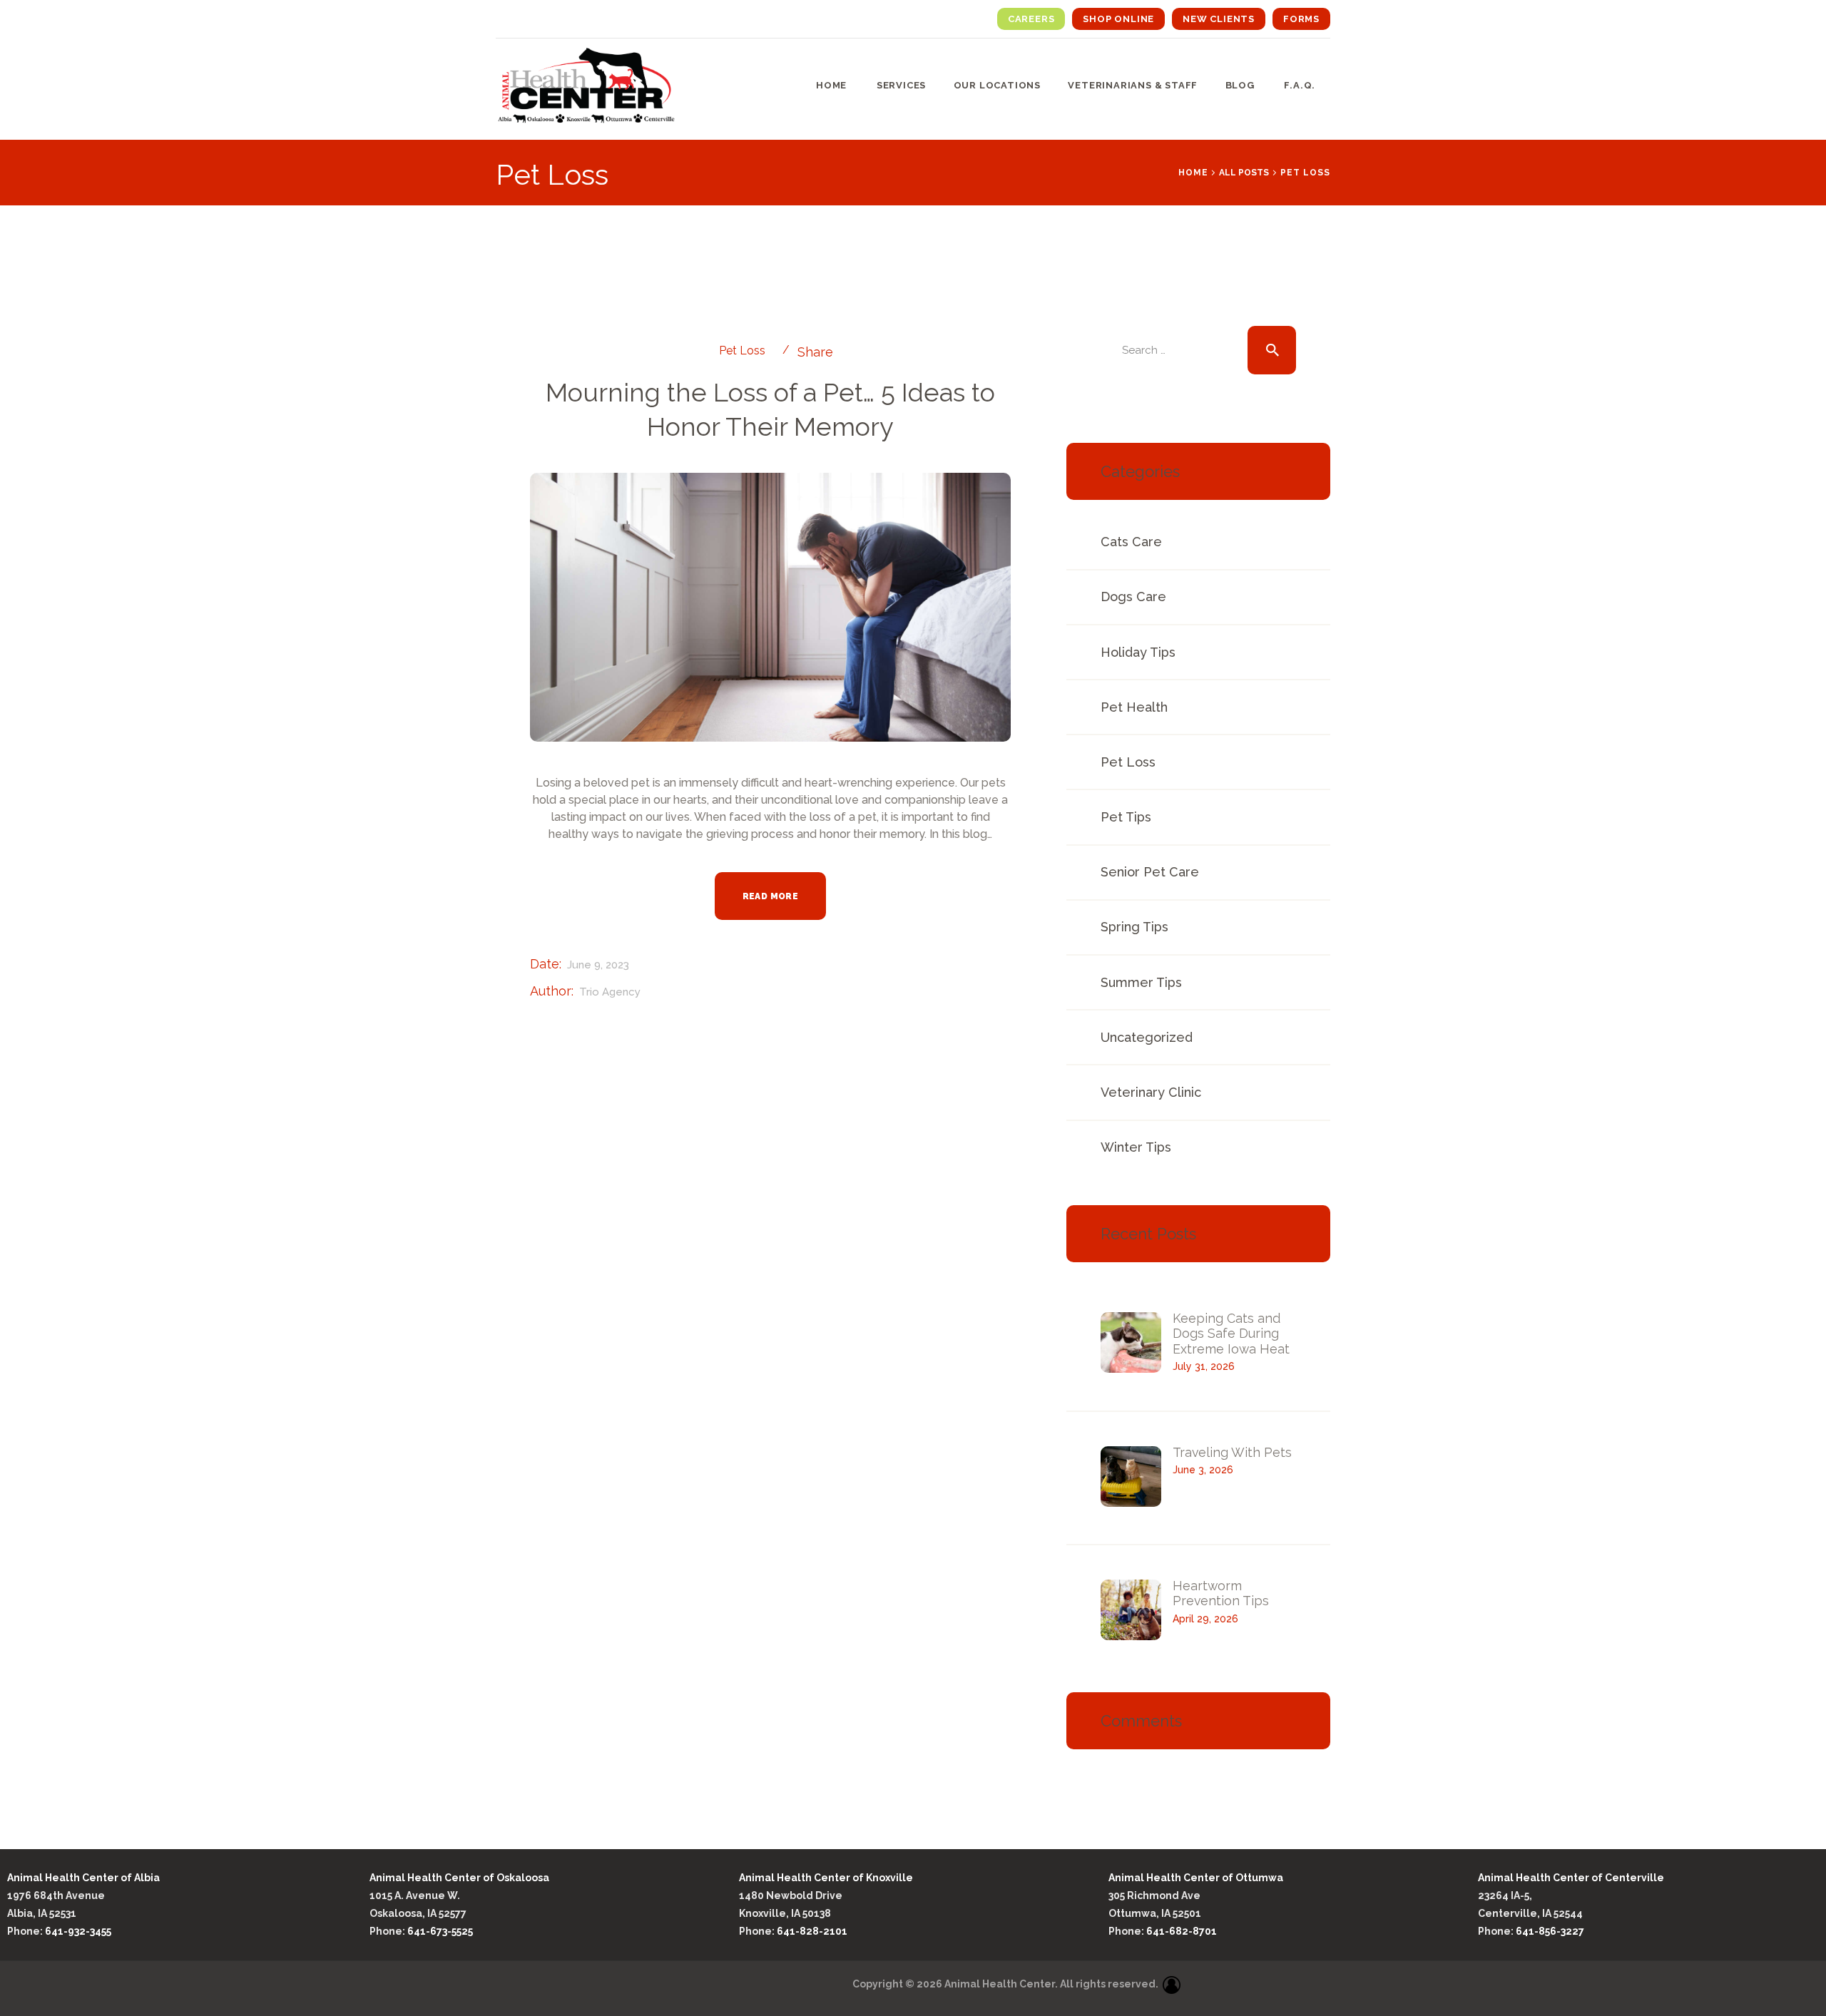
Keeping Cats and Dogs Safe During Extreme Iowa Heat (1231, 1334)
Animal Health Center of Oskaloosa (459, 1878)
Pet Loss (742, 350)
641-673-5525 (441, 1931)
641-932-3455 (79, 1931)
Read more (771, 896)
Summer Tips (1141, 982)
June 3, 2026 (1203, 1470)
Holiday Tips (1138, 652)
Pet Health (1134, 707)
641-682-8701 (1182, 1931)
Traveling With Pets (1232, 1452)
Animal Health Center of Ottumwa (1196, 1878)
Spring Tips (1134, 927)
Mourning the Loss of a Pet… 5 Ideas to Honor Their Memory (770, 409)
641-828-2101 (812, 1931)
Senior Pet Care (1150, 872)
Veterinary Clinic (1151, 1092)
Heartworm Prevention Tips (1221, 1593)
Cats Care (1131, 542)
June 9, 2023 (598, 965)
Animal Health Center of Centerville (1571, 1878)
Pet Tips (1126, 817)
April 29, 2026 (1205, 1619)
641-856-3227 (1550, 1931)
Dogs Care (1133, 597)
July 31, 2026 (1204, 1366)
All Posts (1244, 173)
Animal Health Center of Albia (83, 1878)
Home (1193, 173)
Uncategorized (1147, 1037)
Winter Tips (1136, 1147)
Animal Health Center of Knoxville (826, 1878)
